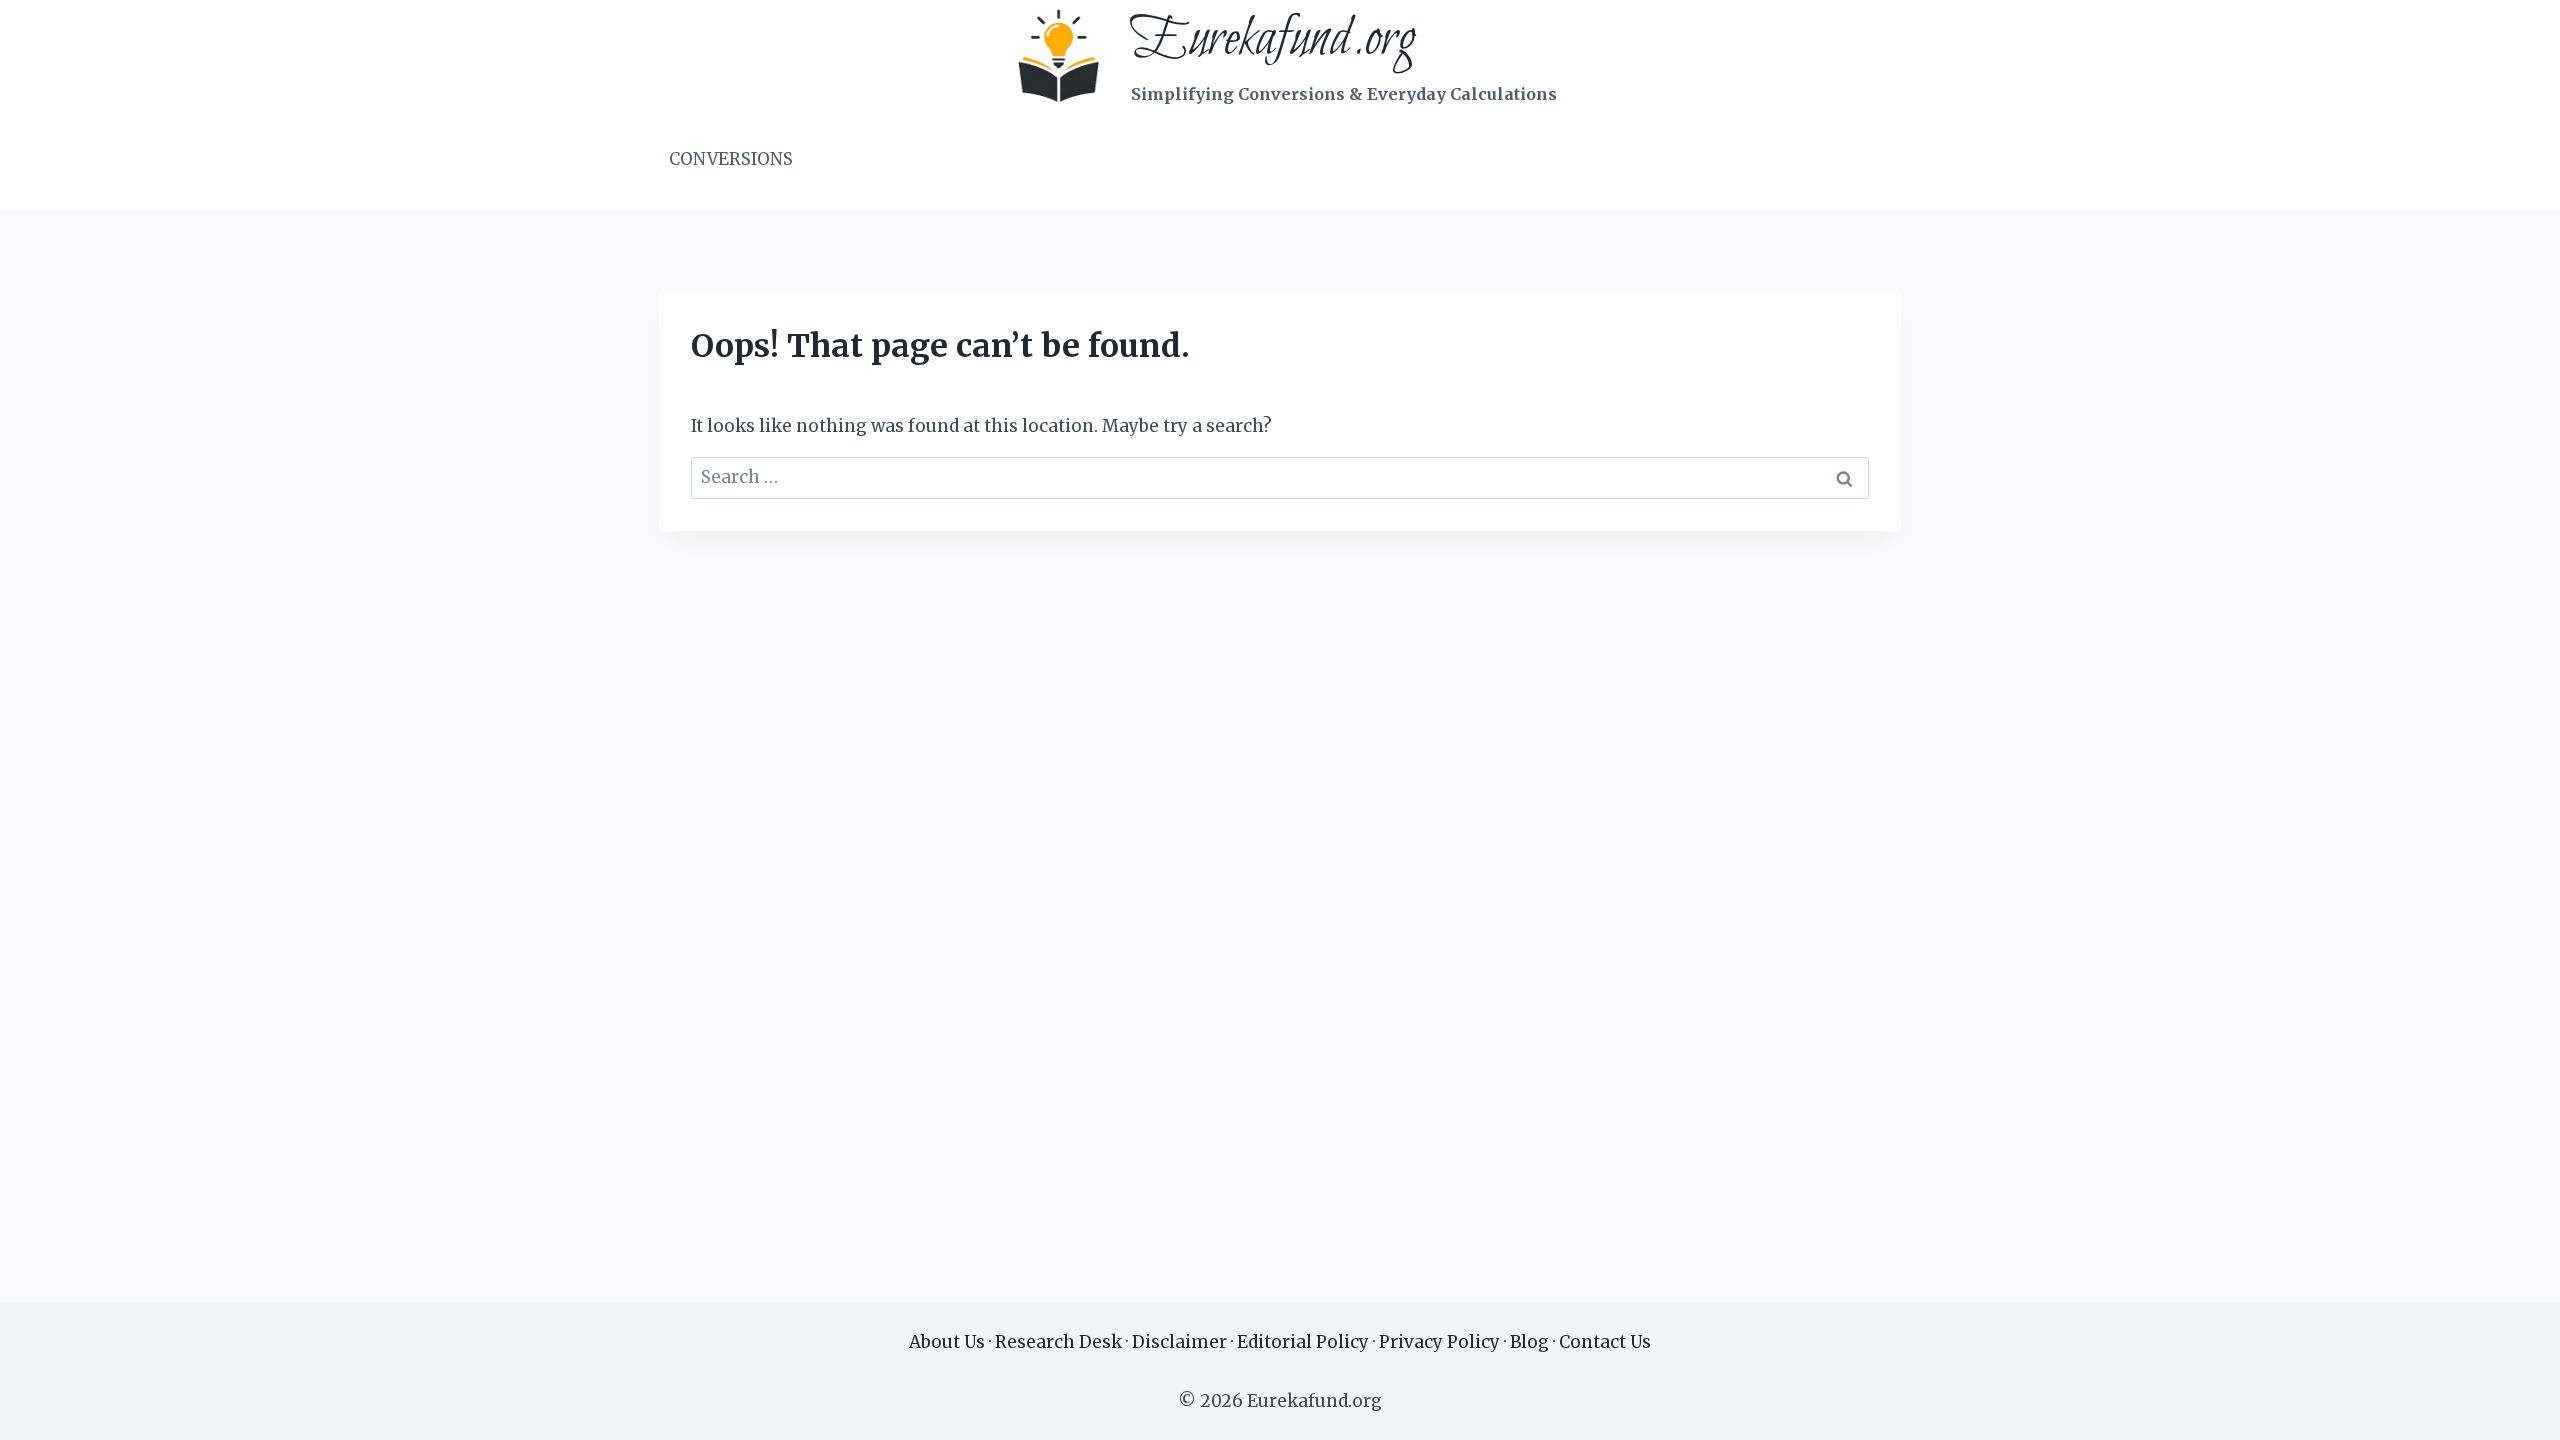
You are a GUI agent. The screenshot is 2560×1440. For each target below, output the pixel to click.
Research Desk (1058, 1342)
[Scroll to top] (2509, 1409)
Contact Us (1605, 1342)
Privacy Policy (1439, 1342)
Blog (1529, 1342)
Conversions (731, 159)
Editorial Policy (1303, 1342)
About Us (947, 1342)
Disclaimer (1179, 1342)
